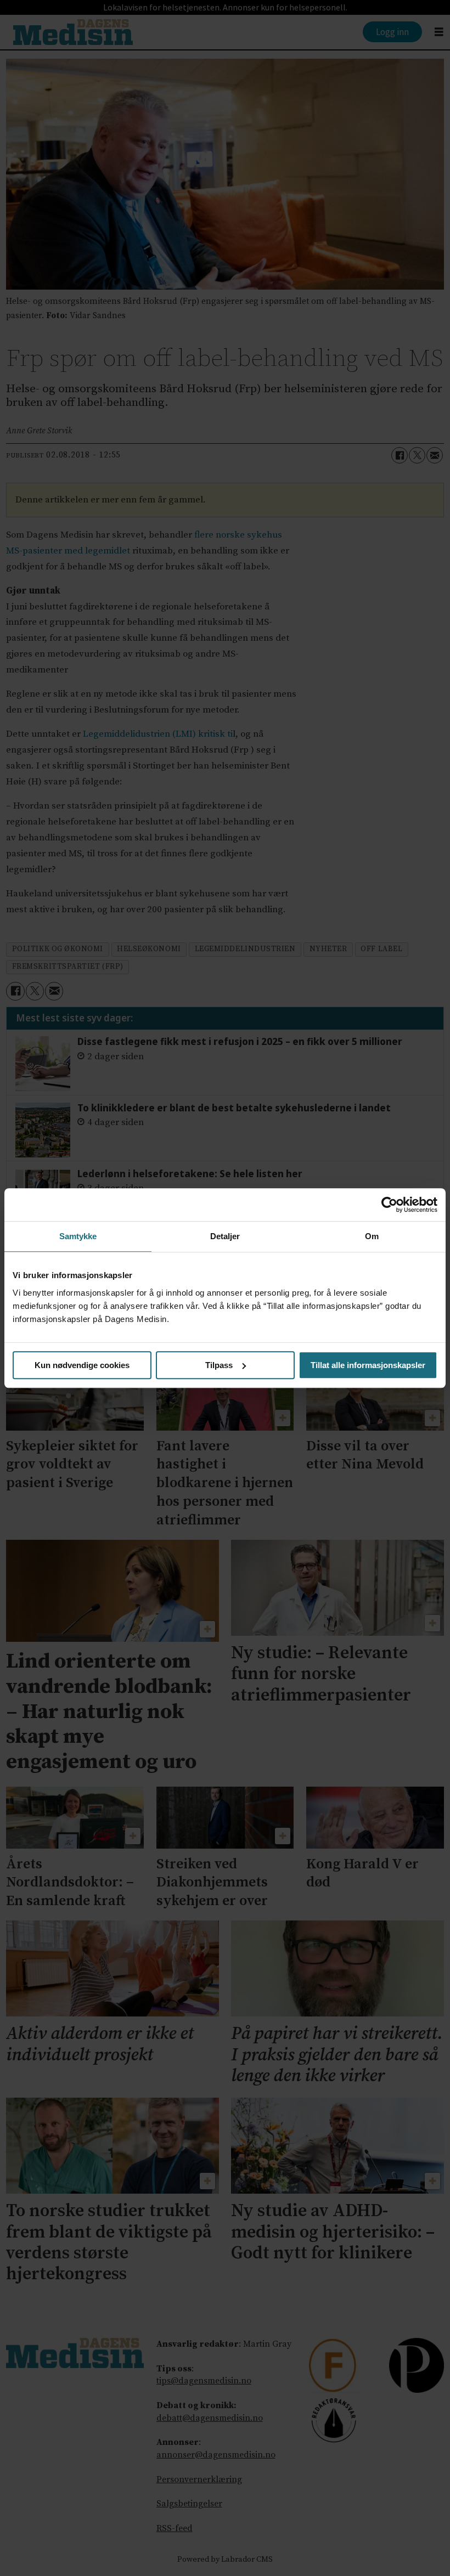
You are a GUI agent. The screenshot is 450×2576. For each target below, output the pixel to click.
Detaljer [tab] (225, 1236)
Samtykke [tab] (78, 1236)
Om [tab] (372, 1236)
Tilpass (219, 1365)
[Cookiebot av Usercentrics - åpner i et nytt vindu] (389, 1205)
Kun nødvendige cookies (82, 1365)
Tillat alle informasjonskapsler (368, 1365)
